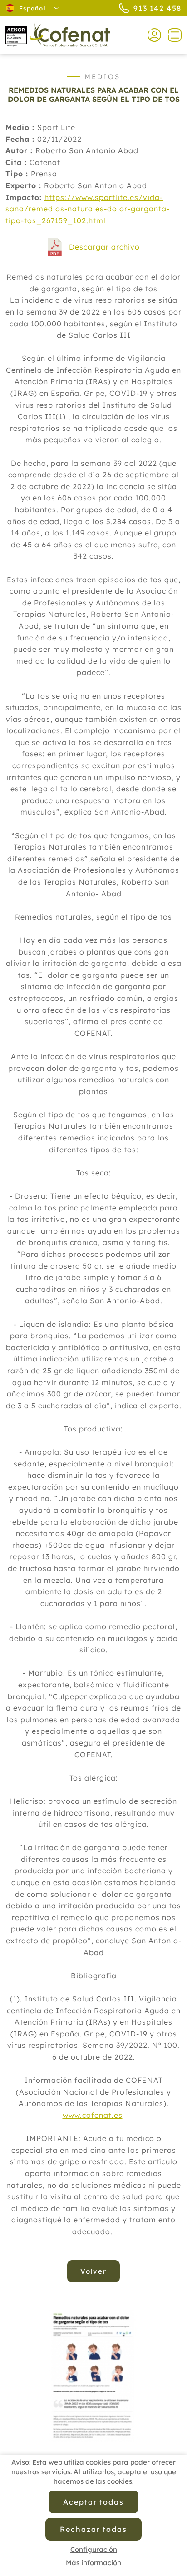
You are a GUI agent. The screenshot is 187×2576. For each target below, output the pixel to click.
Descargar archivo (104, 247)
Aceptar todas (93, 2502)
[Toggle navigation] (171, 35)
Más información (93, 2563)
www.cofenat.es (93, 2115)
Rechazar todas (93, 2529)
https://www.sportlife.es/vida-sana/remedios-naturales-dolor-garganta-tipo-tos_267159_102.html (88, 209)
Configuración (94, 2549)
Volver (94, 2271)
